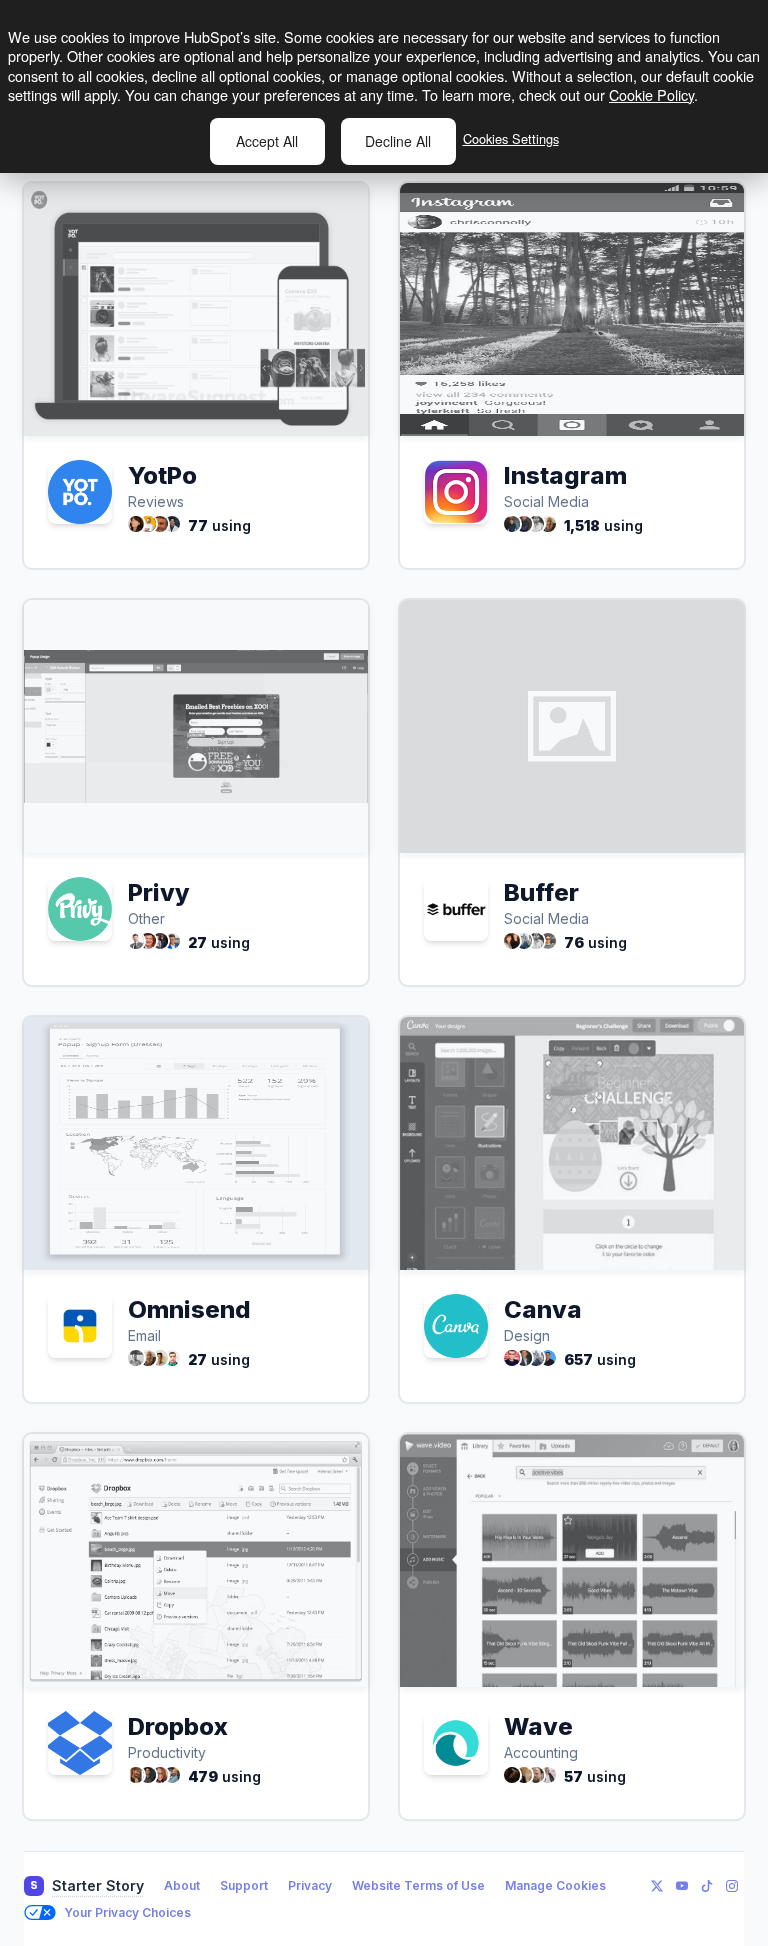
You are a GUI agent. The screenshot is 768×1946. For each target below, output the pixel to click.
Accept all (267, 141)
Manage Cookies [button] (555, 1885)
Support (244, 1885)
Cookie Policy (651, 94)
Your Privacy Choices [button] (127, 1912)
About (182, 1885)
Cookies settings (511, 138)
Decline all (398, 141)
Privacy (310, 1885)
